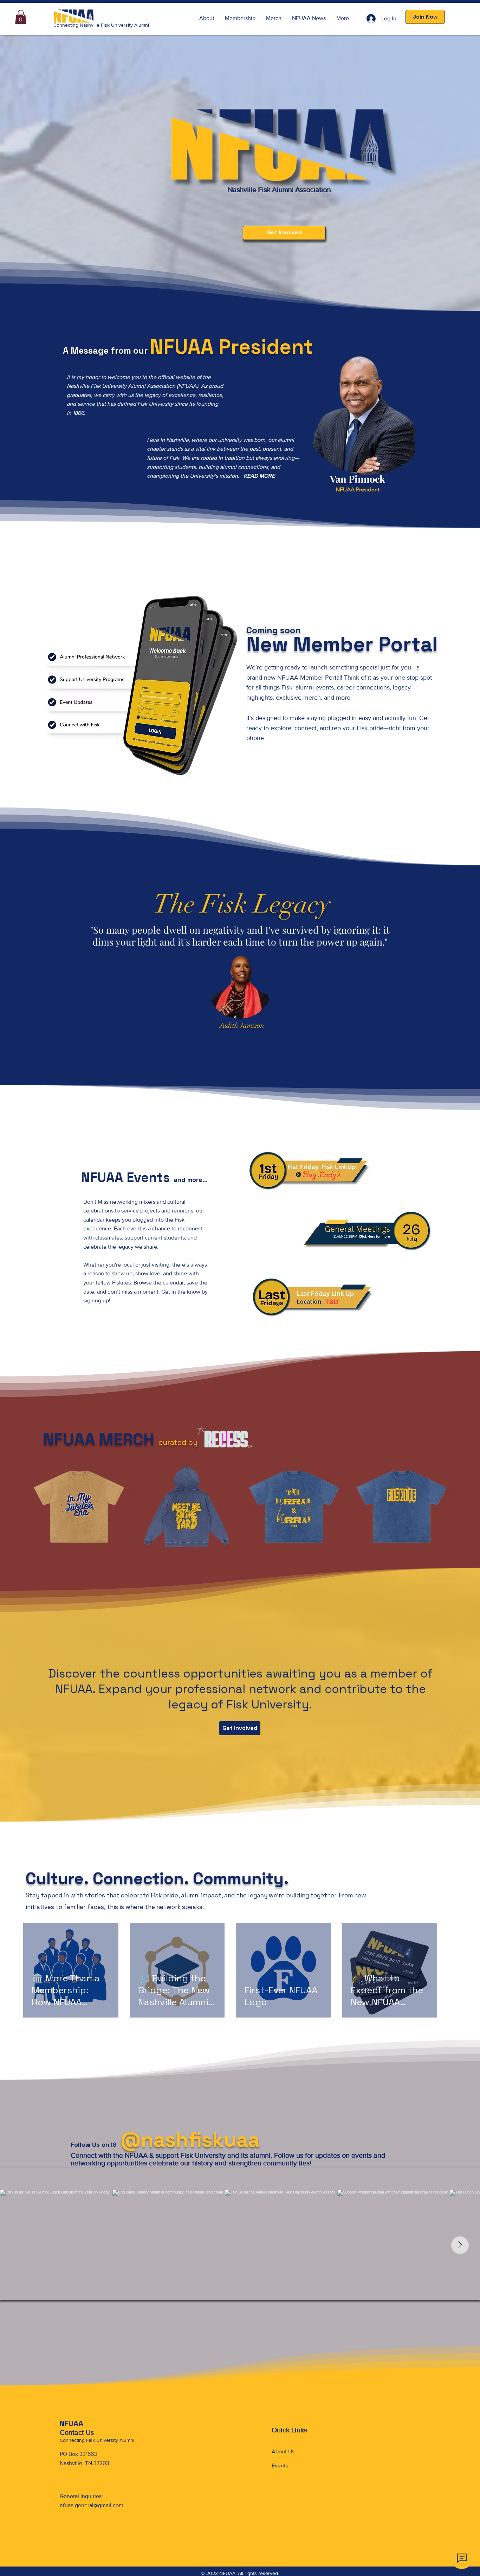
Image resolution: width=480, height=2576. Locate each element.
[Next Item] (460, 2245)
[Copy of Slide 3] (234, 1042)
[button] (21, 17)
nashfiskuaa (200, 2140)
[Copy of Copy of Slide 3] (246, 1042)
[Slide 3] (227, 1042)
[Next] (442, 964)
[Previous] (38, 964)
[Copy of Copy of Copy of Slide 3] (253, 1042)
